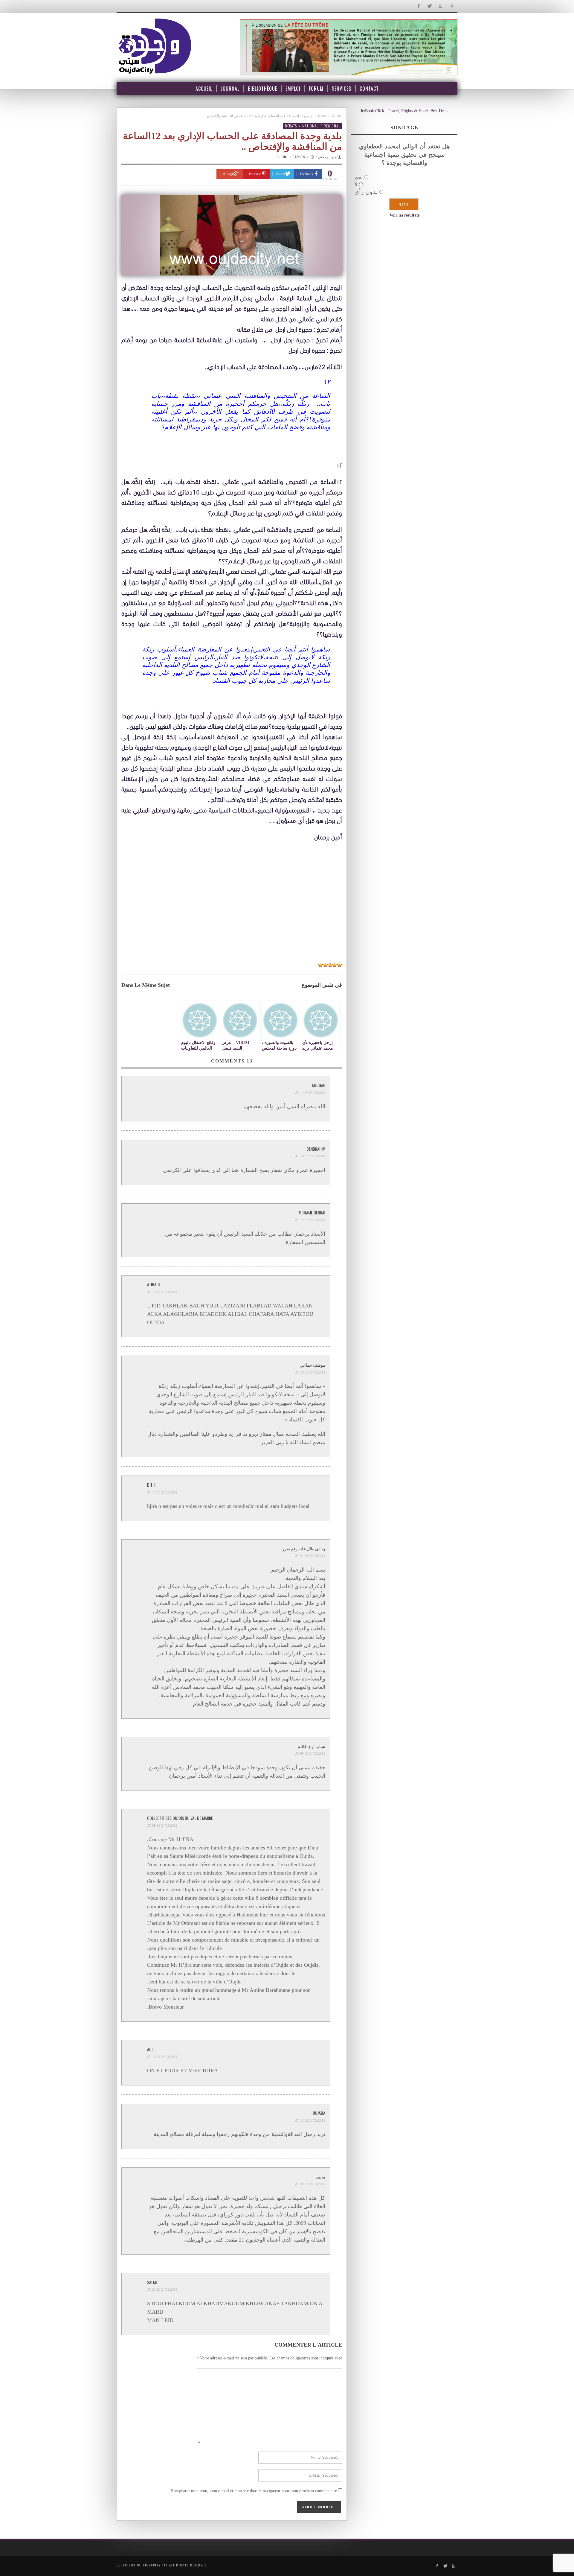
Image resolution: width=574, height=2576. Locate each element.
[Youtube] (441, 6)
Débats (336, 116)
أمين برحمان (328, 157)
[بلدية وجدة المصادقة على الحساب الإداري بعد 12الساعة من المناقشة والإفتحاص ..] (232, 235)
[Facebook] (418, 6)
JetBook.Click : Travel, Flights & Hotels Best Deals (404, 111)
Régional (332, 126)
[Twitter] (429, 6)
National (310, 126)
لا (356, 184)
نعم (359, 177)
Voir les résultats (404, 215)
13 (281, 157)
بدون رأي (366, 192)
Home (322, 116)
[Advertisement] (232, 914)
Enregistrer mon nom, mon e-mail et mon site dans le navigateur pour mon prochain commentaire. (253, 2491)
